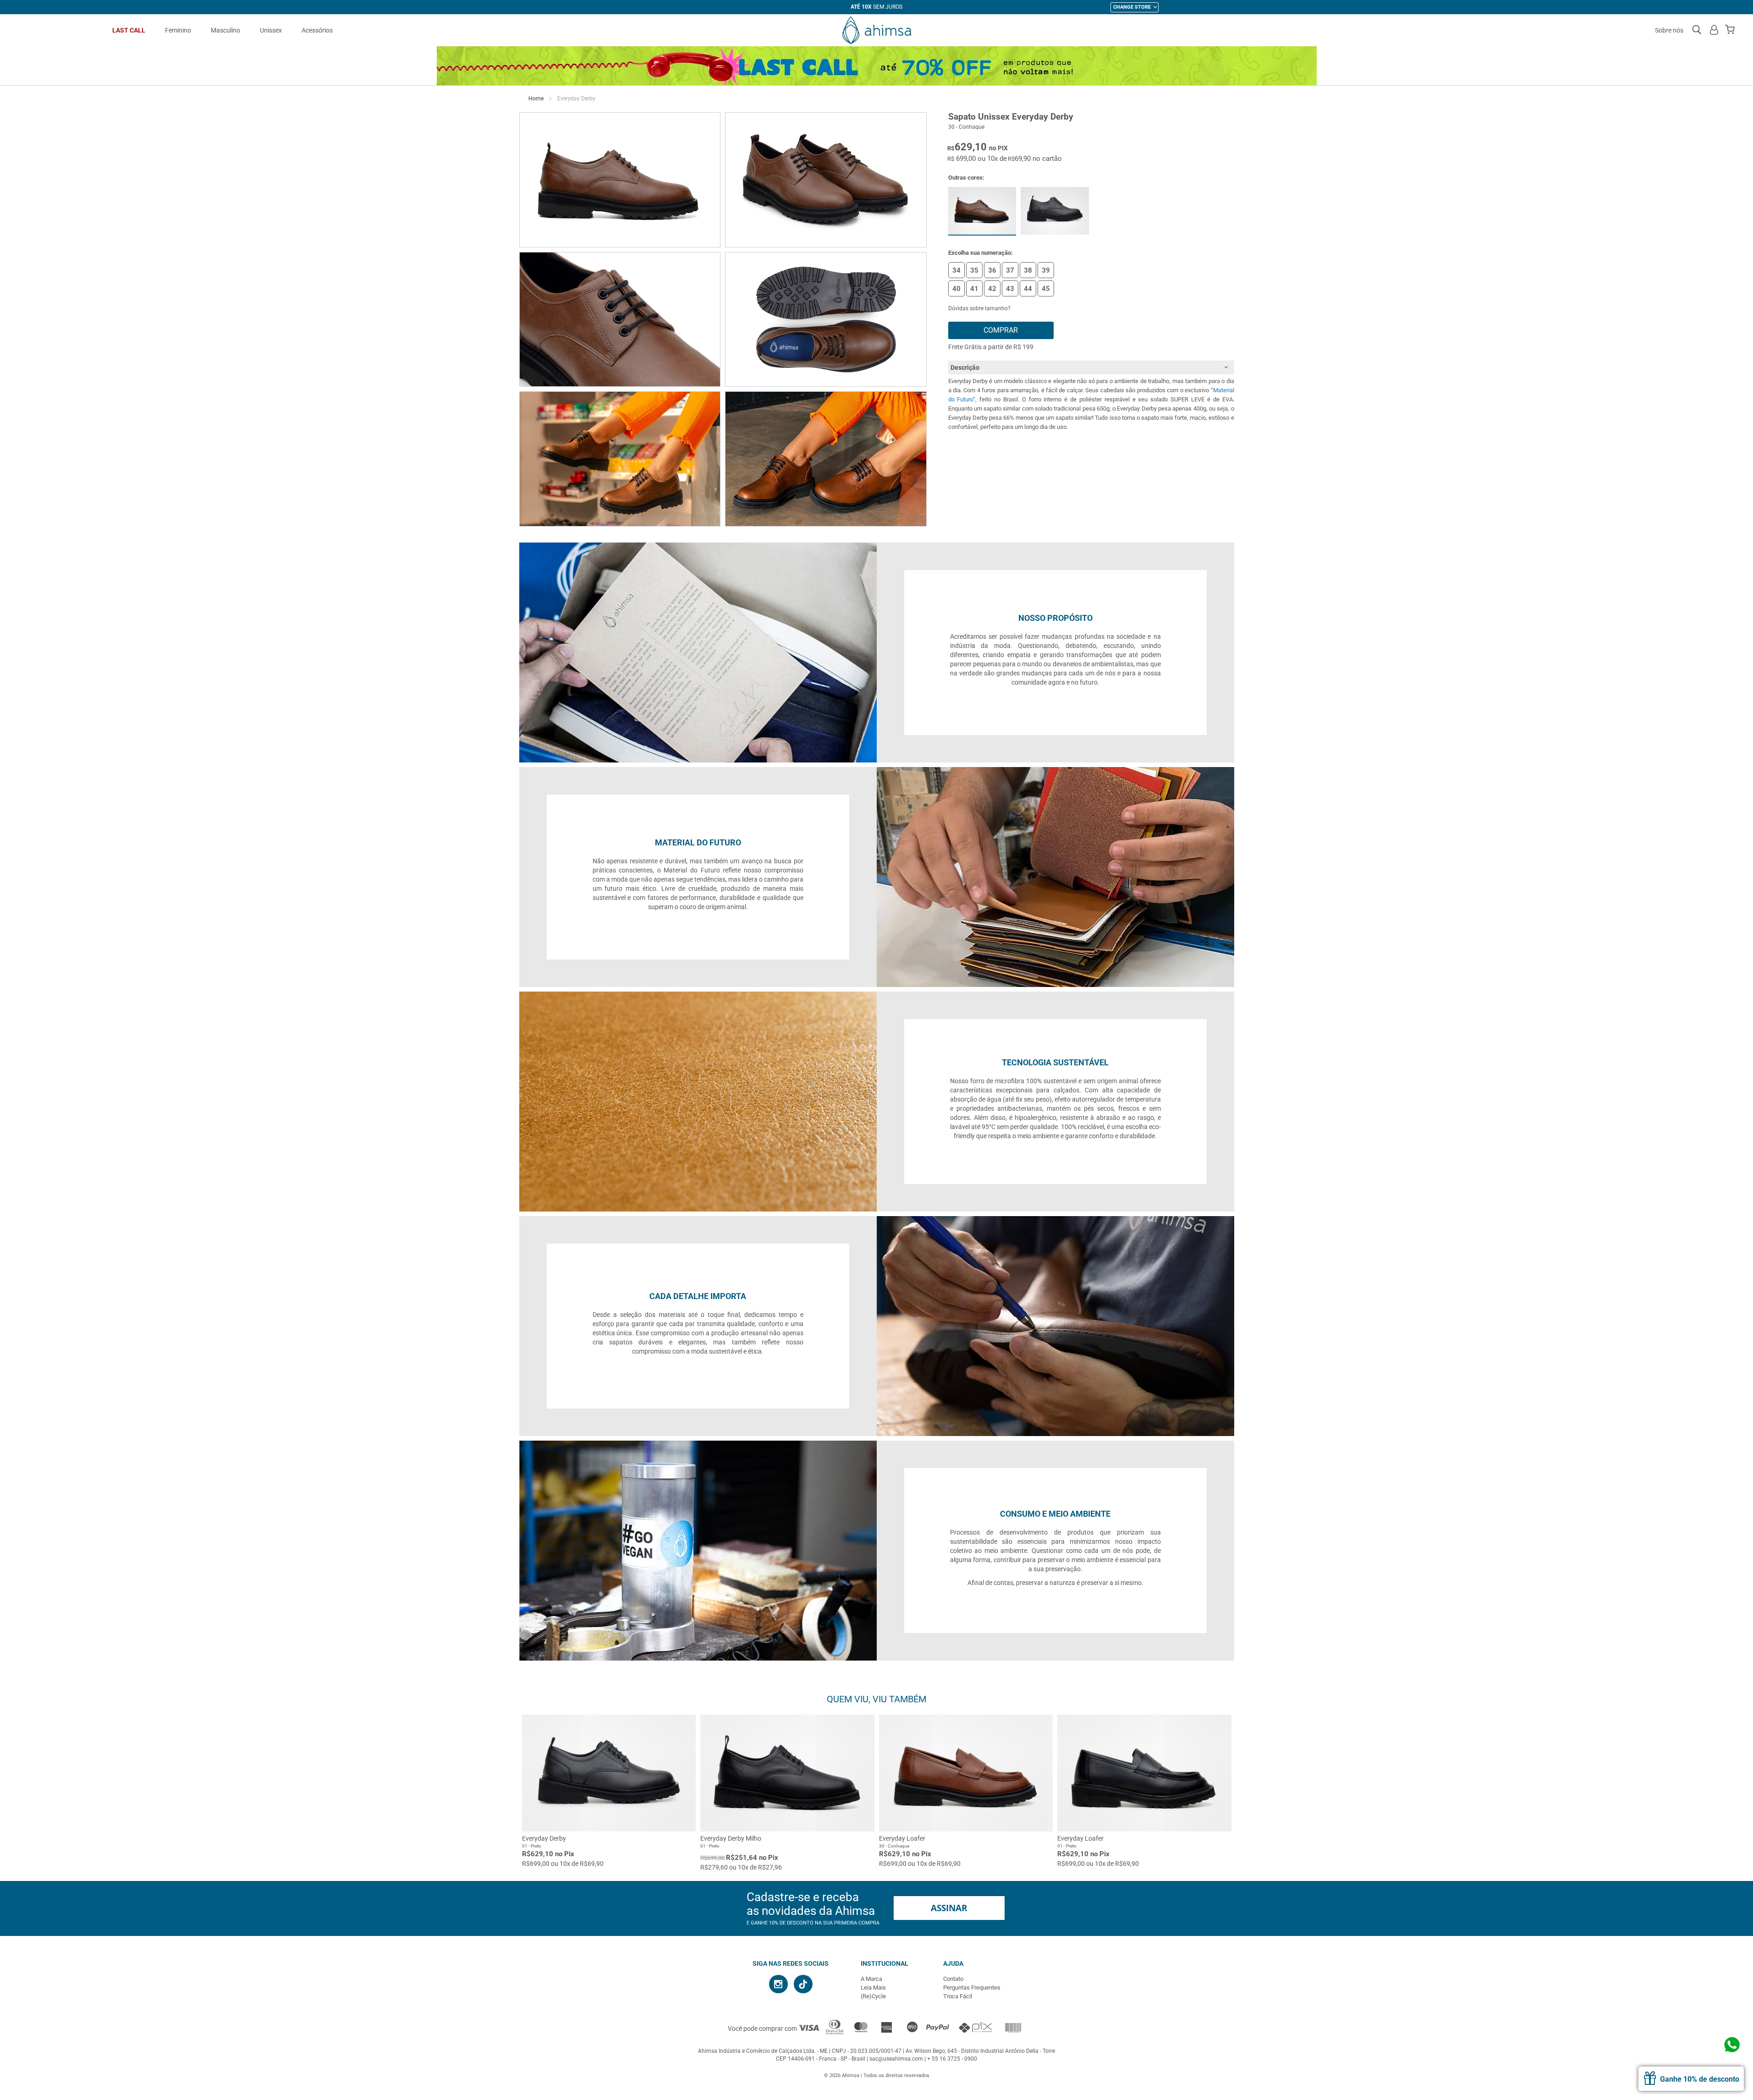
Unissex (271, 30)
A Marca (871, 1979)
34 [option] (956, 270)
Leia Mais (873, 1988)
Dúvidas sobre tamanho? (979, 308)
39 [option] (1046, 270)
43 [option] (1010, 289)
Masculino (225, 30)
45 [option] (1046, 289)
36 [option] (992, 270)
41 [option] (974, 289)
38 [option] (1028, 270)
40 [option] (956, 289)
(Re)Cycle (873, 1996)
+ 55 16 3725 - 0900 (952, 2059)
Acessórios (317, 30)
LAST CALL (129, 30)
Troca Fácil (958, 1996)
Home (536, 99)
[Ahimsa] (876, 30)
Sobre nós (1669, 30)
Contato (953, 1979)
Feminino (178, 30)
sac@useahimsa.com (896, 2059)
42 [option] (992, 289)
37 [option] (1010, 270)
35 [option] (974, 270)
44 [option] (1028, 289)
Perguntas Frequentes (972, 1988)
